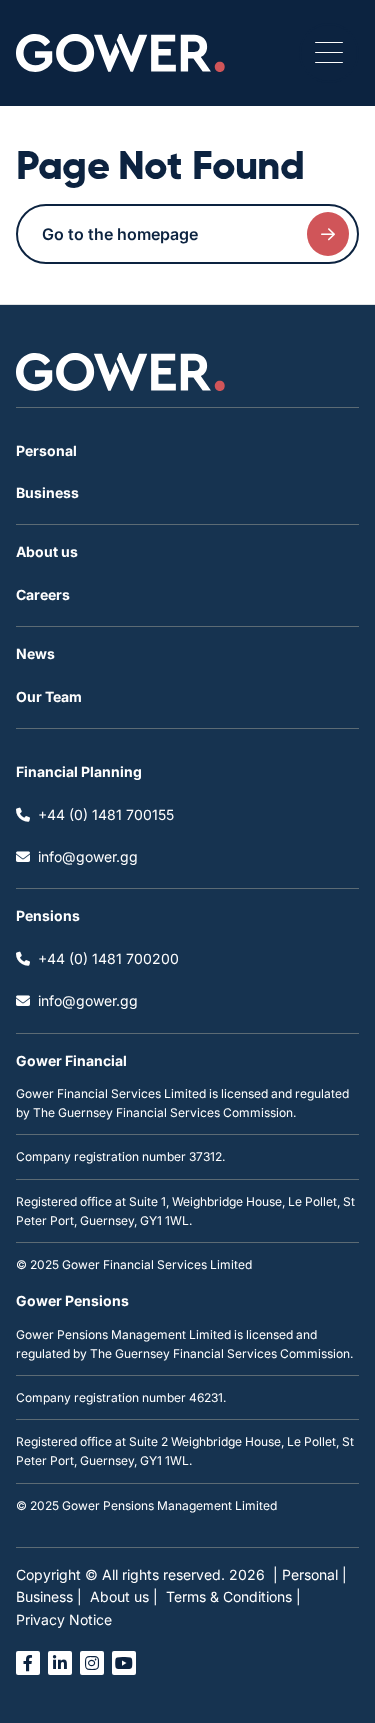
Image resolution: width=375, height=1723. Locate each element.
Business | (49, 1596)
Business (47, 492)
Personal (46, 450)
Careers (43, 594)
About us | (124, 1596)
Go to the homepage (120, 234)
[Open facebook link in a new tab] (28, 1663)
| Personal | (310, 1574)
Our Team (49, 696)
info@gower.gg (88, 856)
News (35, 653)
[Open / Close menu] (329, 53)
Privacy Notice (64, 1619)
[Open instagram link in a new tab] (92, 1663)
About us (47, 551)
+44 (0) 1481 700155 (106, 814)
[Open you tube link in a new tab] (124, 1663)
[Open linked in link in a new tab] (60, 1663)
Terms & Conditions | (233, 1596)
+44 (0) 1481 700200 (108, 958)
